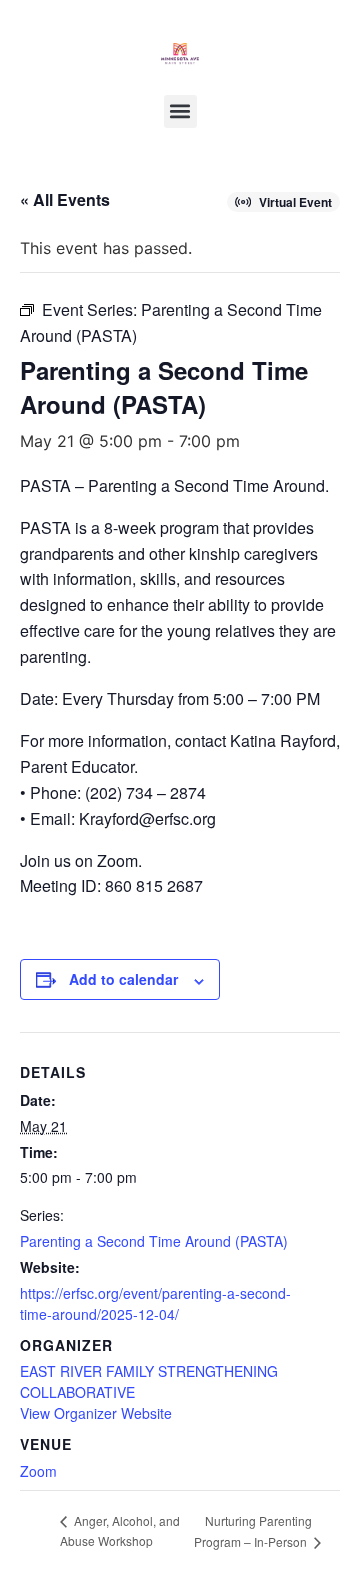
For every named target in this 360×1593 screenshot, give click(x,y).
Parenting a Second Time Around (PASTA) (154, 1241)
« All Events (65, 199)
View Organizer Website (96, 1413)
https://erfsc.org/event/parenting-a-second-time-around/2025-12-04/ (155, 1303)
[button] (180, 111)
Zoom (38, 1471)
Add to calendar (123, 979)
